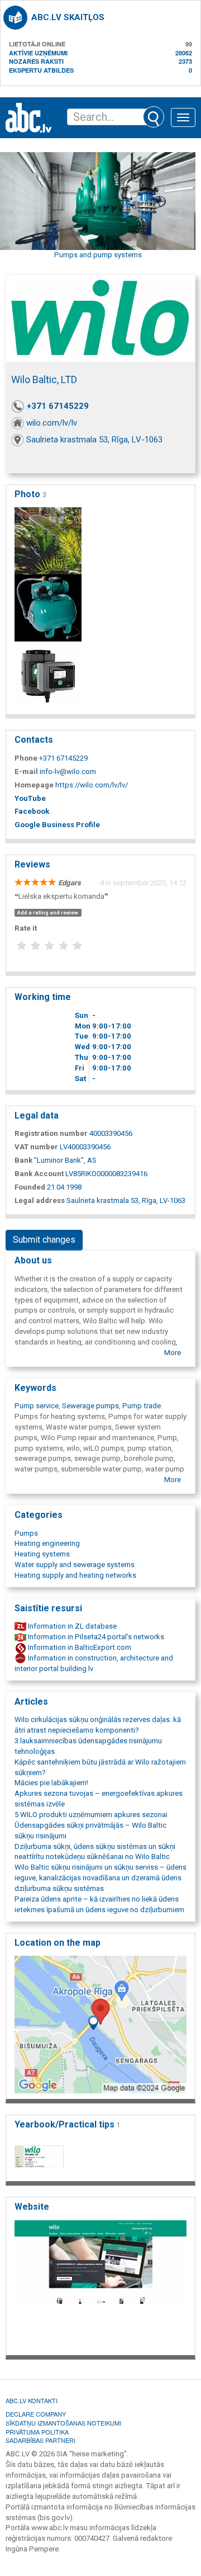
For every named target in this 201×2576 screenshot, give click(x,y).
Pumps (26, 1533)
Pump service (37, 1406)
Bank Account (39, 1174)
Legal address (40, 1200)
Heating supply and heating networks (75, 1575)
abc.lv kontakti (32, 2400)
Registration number (51, 1133)
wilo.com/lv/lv (52, 423)
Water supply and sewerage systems (75, 1565)
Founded (30, 1187)
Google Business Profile (57, 825)
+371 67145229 (58, 406)
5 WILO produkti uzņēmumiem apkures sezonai (91, 1815)
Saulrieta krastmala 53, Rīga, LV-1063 (94, 440)
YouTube (30, 798)
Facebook (32, 811)
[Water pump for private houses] (48, 608)
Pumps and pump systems (98, 255)
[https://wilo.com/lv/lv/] (100, 2284)
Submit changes (44, 1240)
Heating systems (42, 1554)
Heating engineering (47, 1543)
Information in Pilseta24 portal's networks (95, 1637)
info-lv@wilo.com (68, 772)
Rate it (26, 928)
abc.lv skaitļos (68, 17)
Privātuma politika (37, 2432)
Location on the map (58, 1943)
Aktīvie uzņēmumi (38, 53)
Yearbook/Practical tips (68, 2124)
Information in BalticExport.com (79, 1647)
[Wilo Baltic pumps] (48, 675)
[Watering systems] (48, 541)
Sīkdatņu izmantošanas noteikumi (63, 2423)
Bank (23, 1160)
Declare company (36, 2414)
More (173, 1353)
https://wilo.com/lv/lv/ (92, 785)
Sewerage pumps (90, 1406)
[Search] (154, 117)
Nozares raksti (36, 61)
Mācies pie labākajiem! (51, 1783)
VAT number (36, 1147)
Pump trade (142, 1406)
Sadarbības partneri (40, 2440)
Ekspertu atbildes (41, 70)
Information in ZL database (71, 1626)
